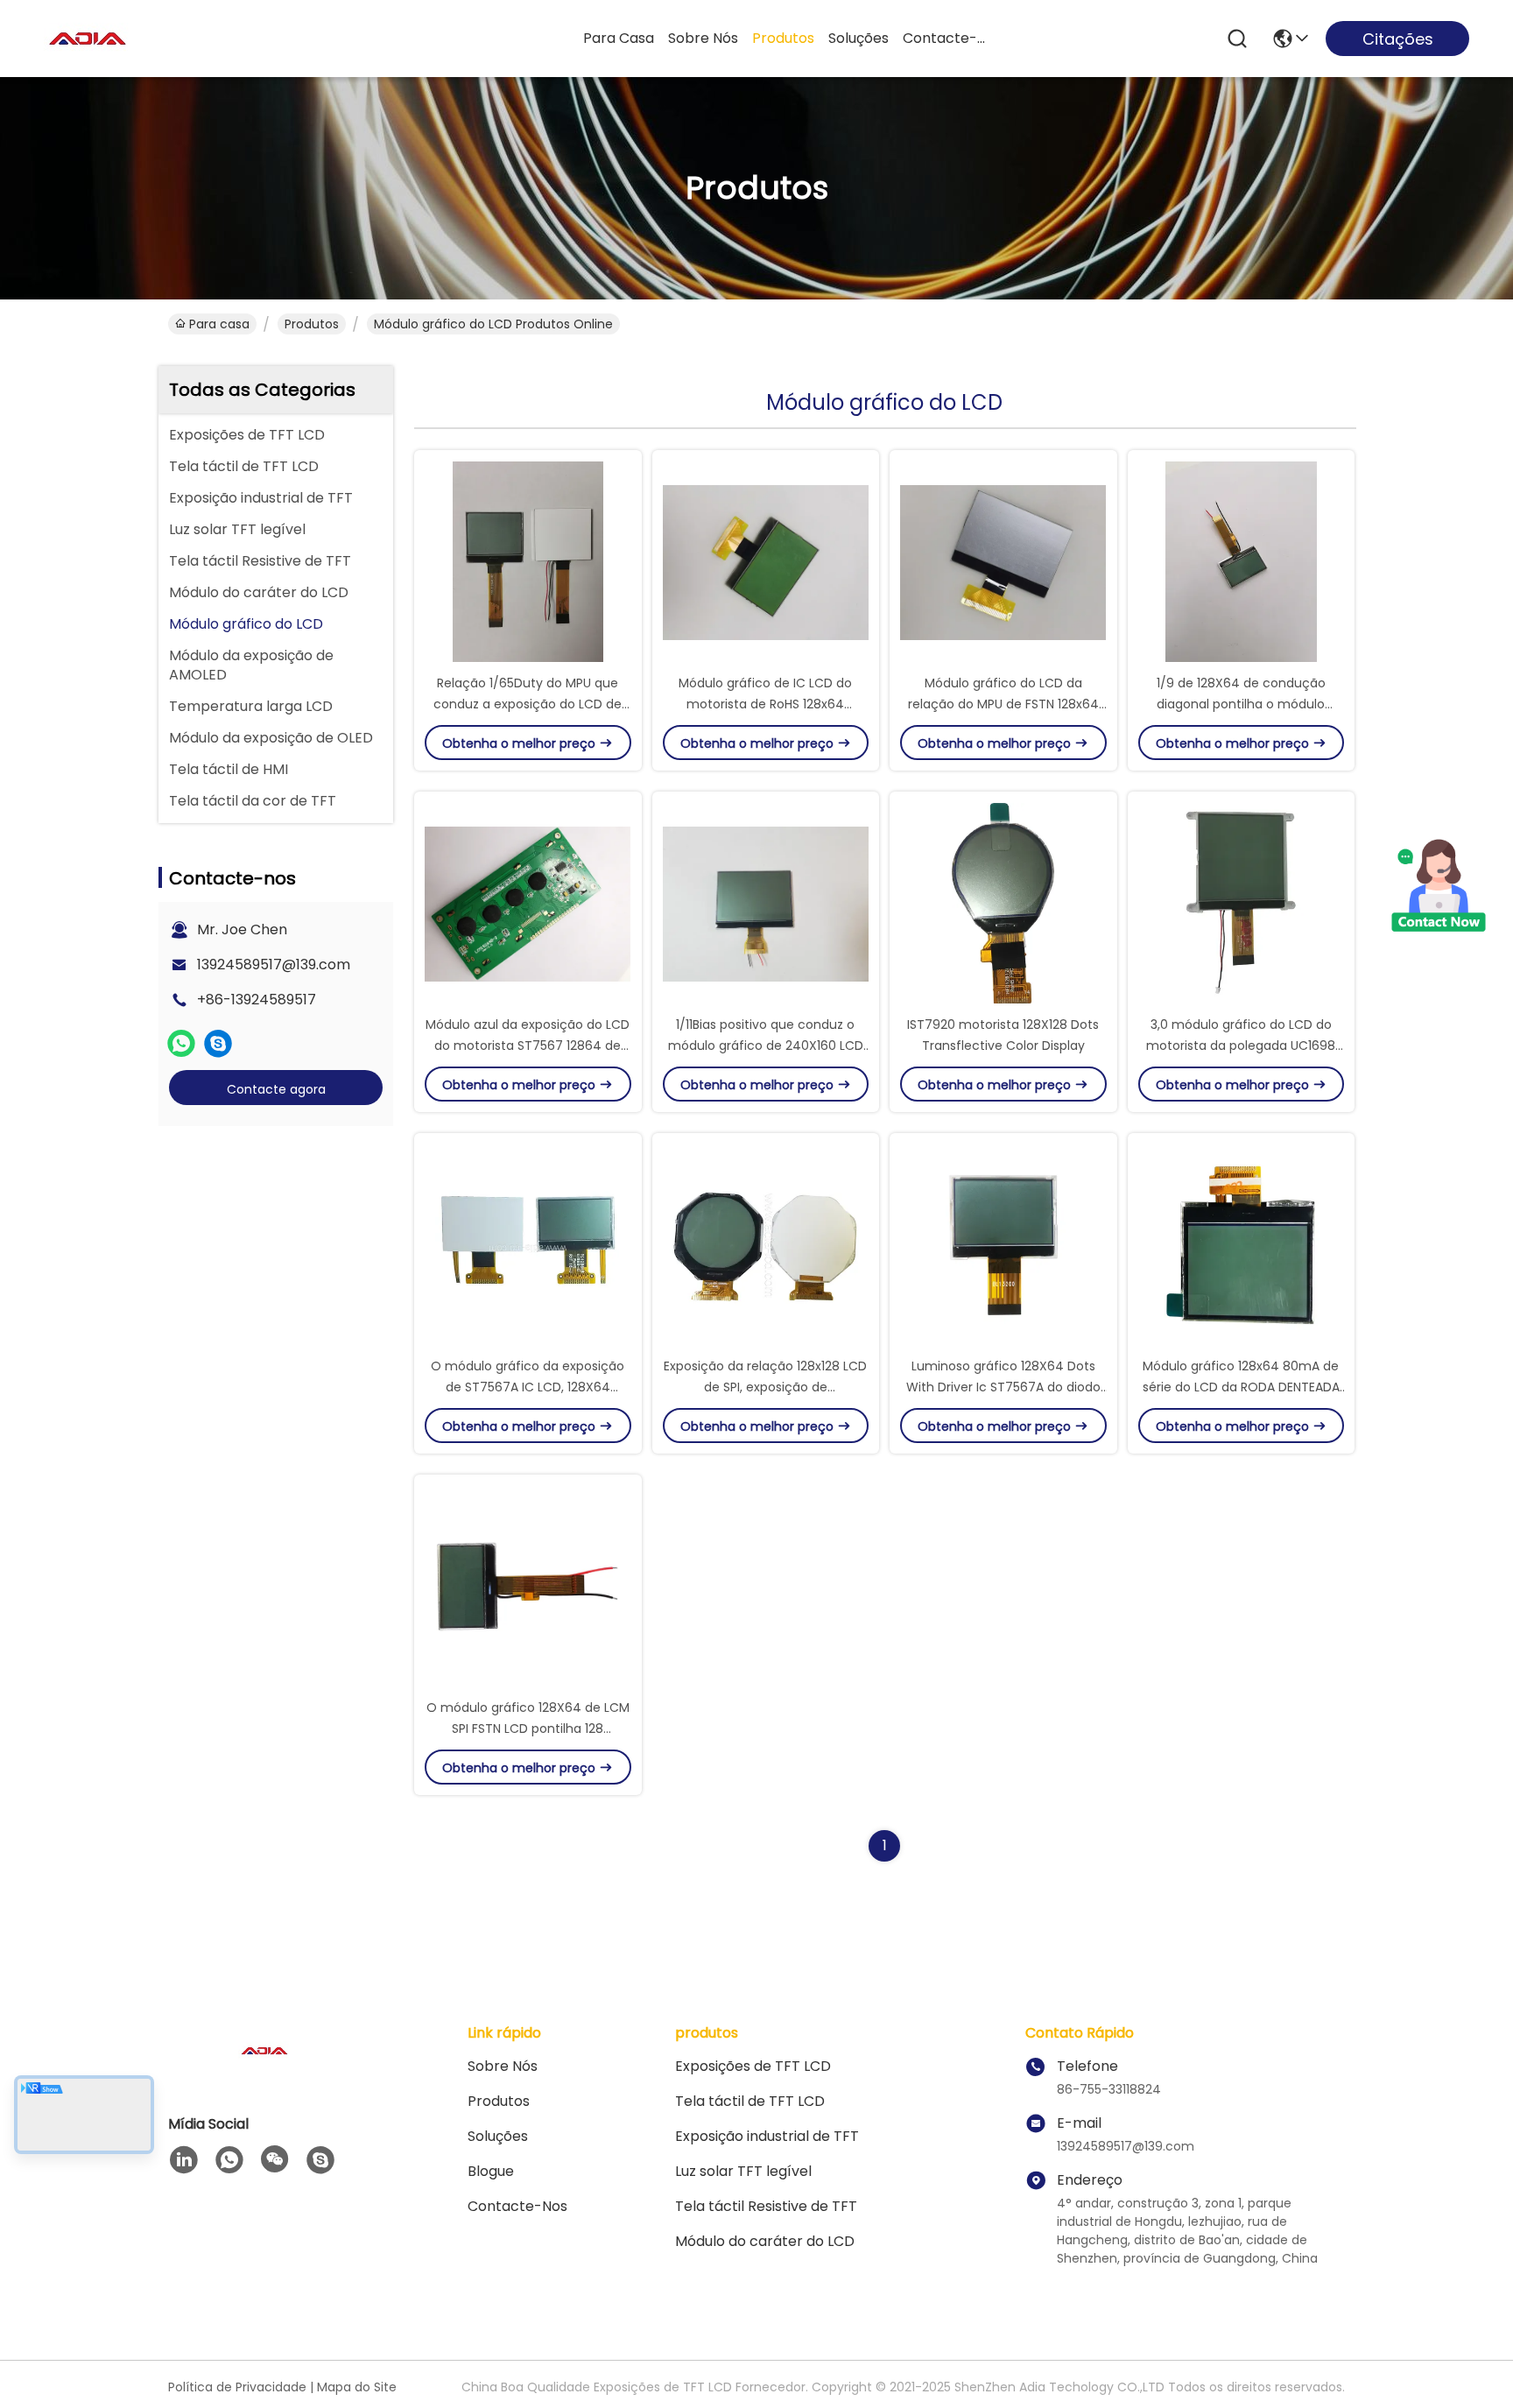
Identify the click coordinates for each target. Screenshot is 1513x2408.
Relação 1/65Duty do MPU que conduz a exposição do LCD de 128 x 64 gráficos (528, 704)
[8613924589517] (229, 2160)
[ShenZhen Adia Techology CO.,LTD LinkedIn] (184, 2160)
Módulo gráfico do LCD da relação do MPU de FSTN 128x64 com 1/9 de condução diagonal (1003, 704)
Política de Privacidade (237, 2387)
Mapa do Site (357, 2387)
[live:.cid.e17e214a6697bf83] (218, 1044)
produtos (783, 38)
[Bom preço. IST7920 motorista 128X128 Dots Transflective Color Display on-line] (1003, 903)
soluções (859, 38)
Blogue (491, 2171)
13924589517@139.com (274, 965)
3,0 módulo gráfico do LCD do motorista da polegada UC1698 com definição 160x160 (1241, 1046)
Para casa (619, 38)
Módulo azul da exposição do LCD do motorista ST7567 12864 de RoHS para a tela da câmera (528, 1046)
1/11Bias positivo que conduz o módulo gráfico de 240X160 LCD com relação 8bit (766, 1046)
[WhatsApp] (181, 1044)
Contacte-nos (945, 38)
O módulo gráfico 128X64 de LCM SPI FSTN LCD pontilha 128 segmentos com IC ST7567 (528, 1729)
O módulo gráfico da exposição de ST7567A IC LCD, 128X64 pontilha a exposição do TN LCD (528, 1387)
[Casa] (264, 2072)
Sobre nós (703, 38)
